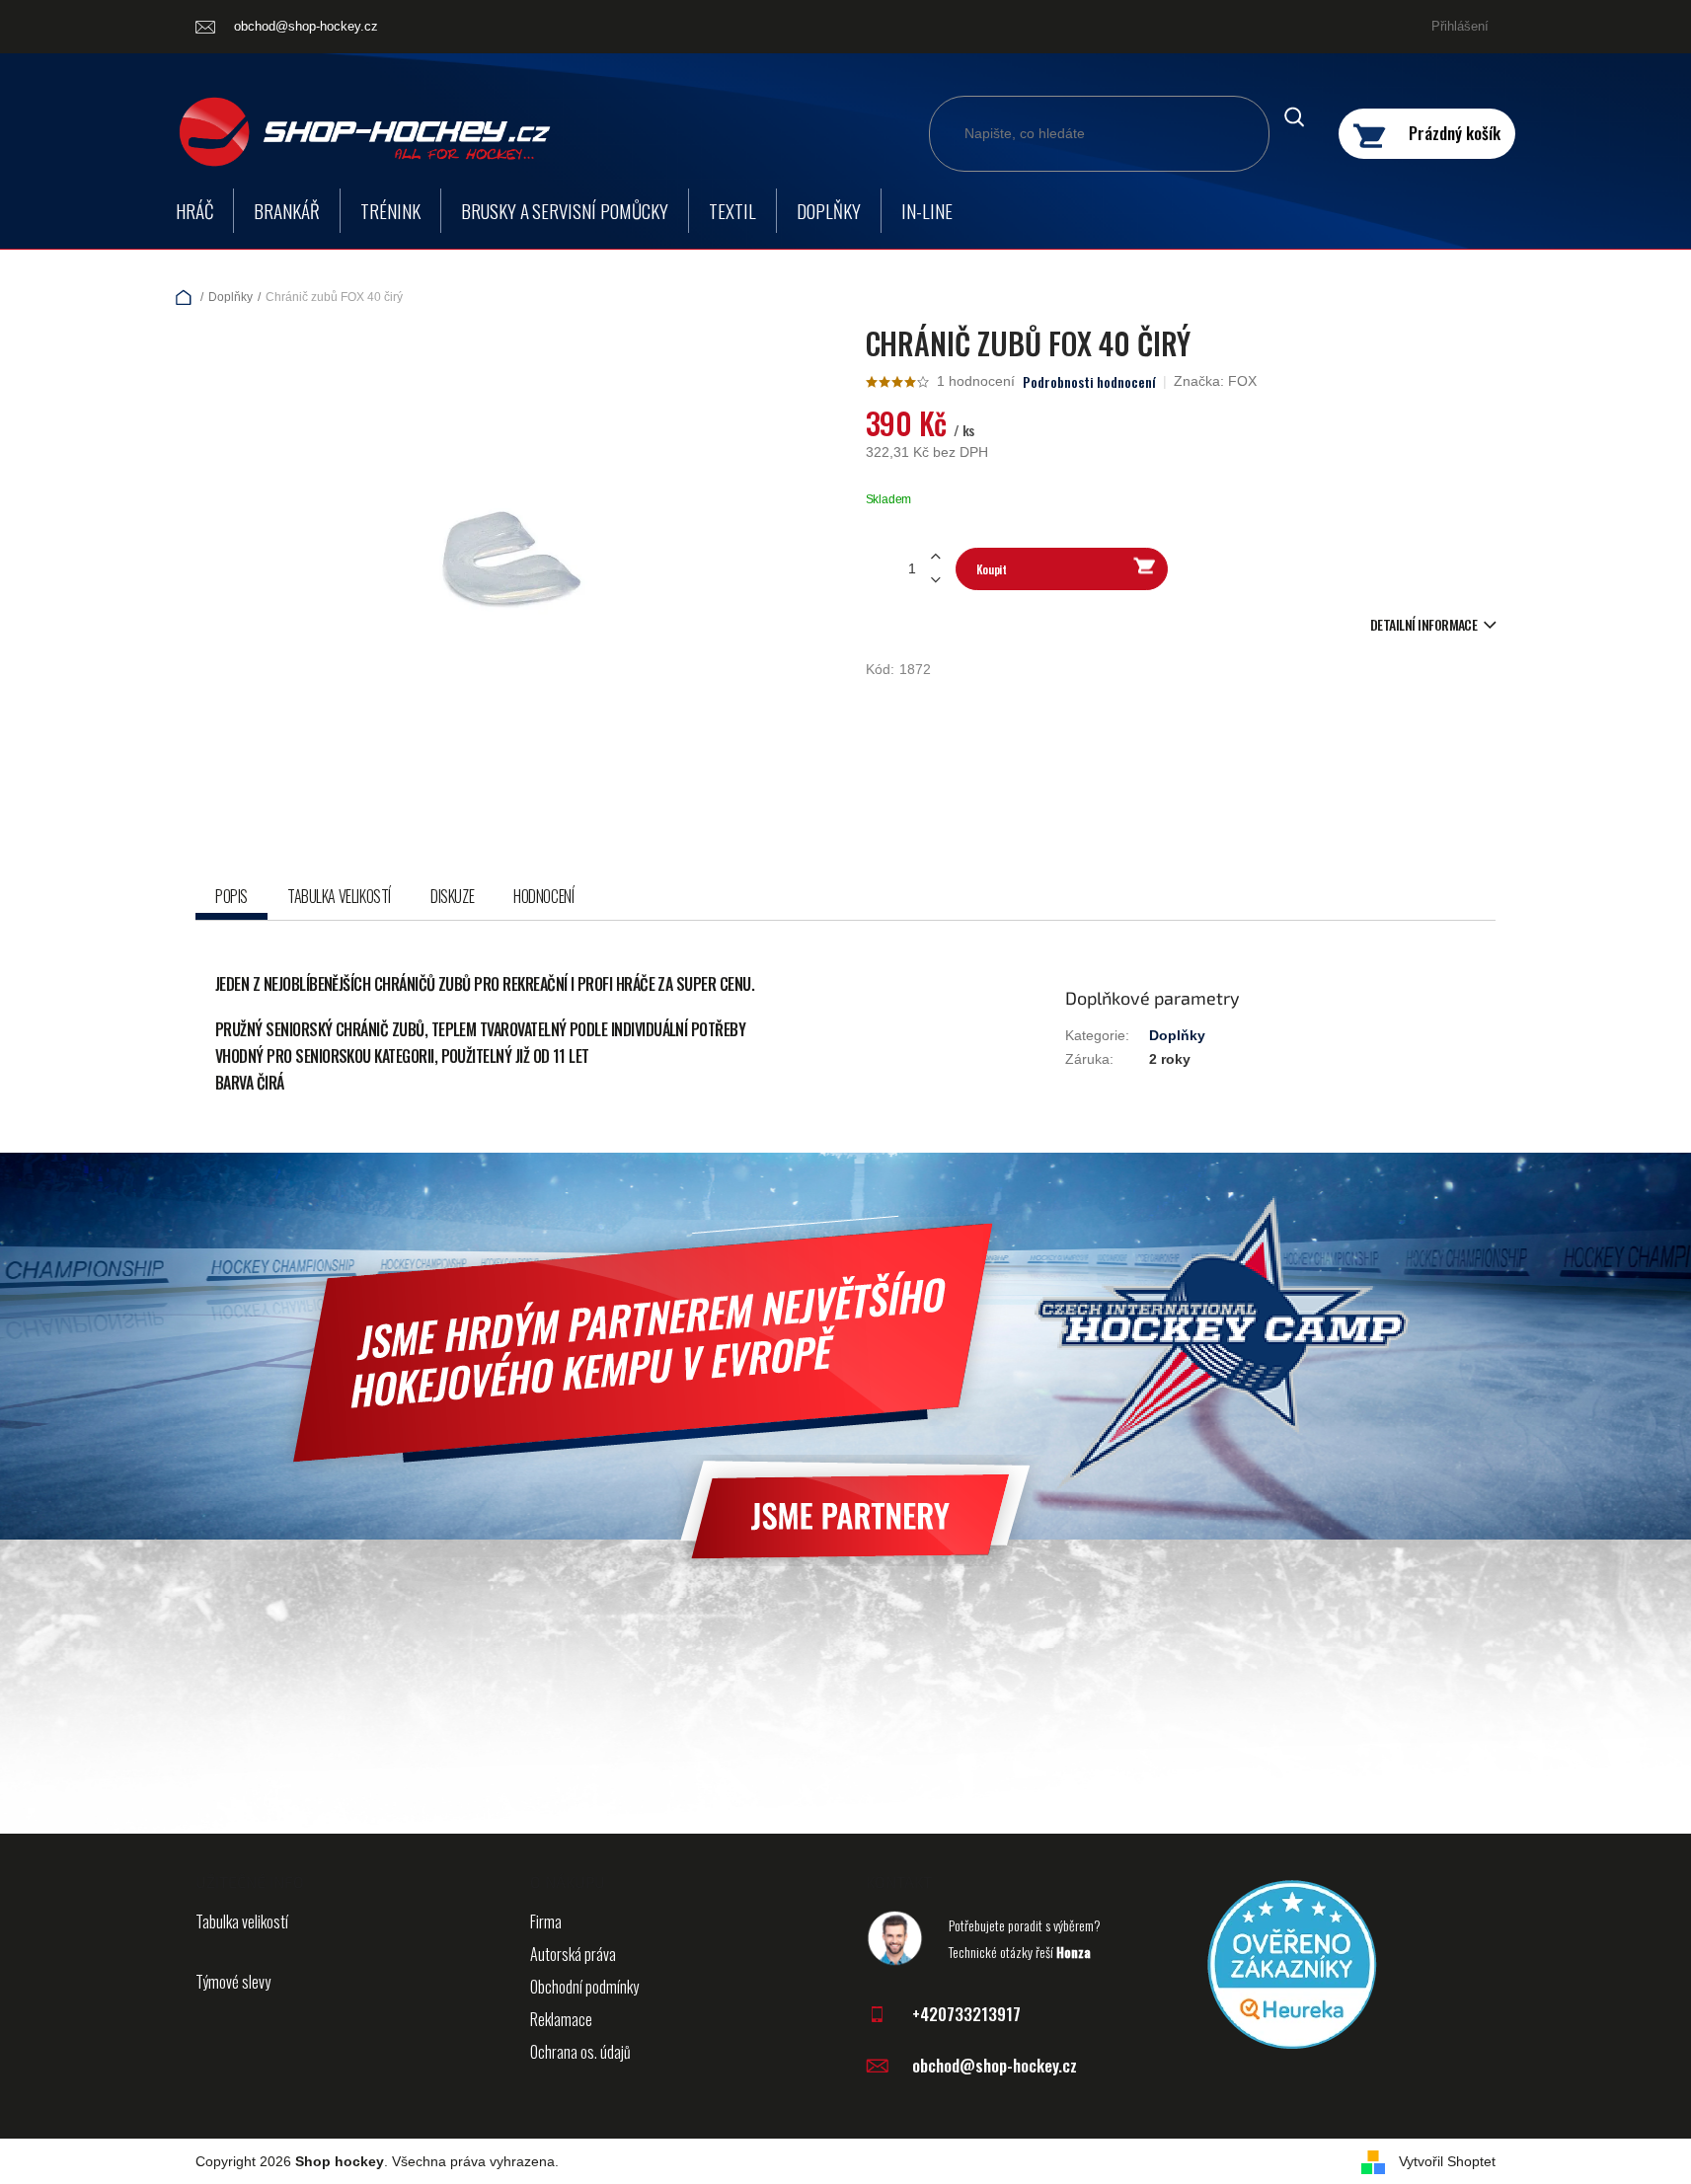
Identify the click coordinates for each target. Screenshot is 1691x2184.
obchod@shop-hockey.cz (995, 2065)
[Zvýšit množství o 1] (936, 557)
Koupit (992, 569)
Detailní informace (1423, 624)
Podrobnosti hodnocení (1089, 382)
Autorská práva (573, 1954)
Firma (546, 1921)
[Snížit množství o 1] (936, 580)
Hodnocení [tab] (543, 896)
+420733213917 (966, 2014)
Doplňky (1177, 1035)
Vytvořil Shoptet (1447, 2161)
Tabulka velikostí (242, 1921)
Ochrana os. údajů (580, 2052)
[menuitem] (194, 211)
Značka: (1215, 381)
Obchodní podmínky (584, 1987)
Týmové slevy (233, 1982)
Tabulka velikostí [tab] (339, 896)
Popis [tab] (231, 896)
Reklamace (561, 2019)
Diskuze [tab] (452, 896)
